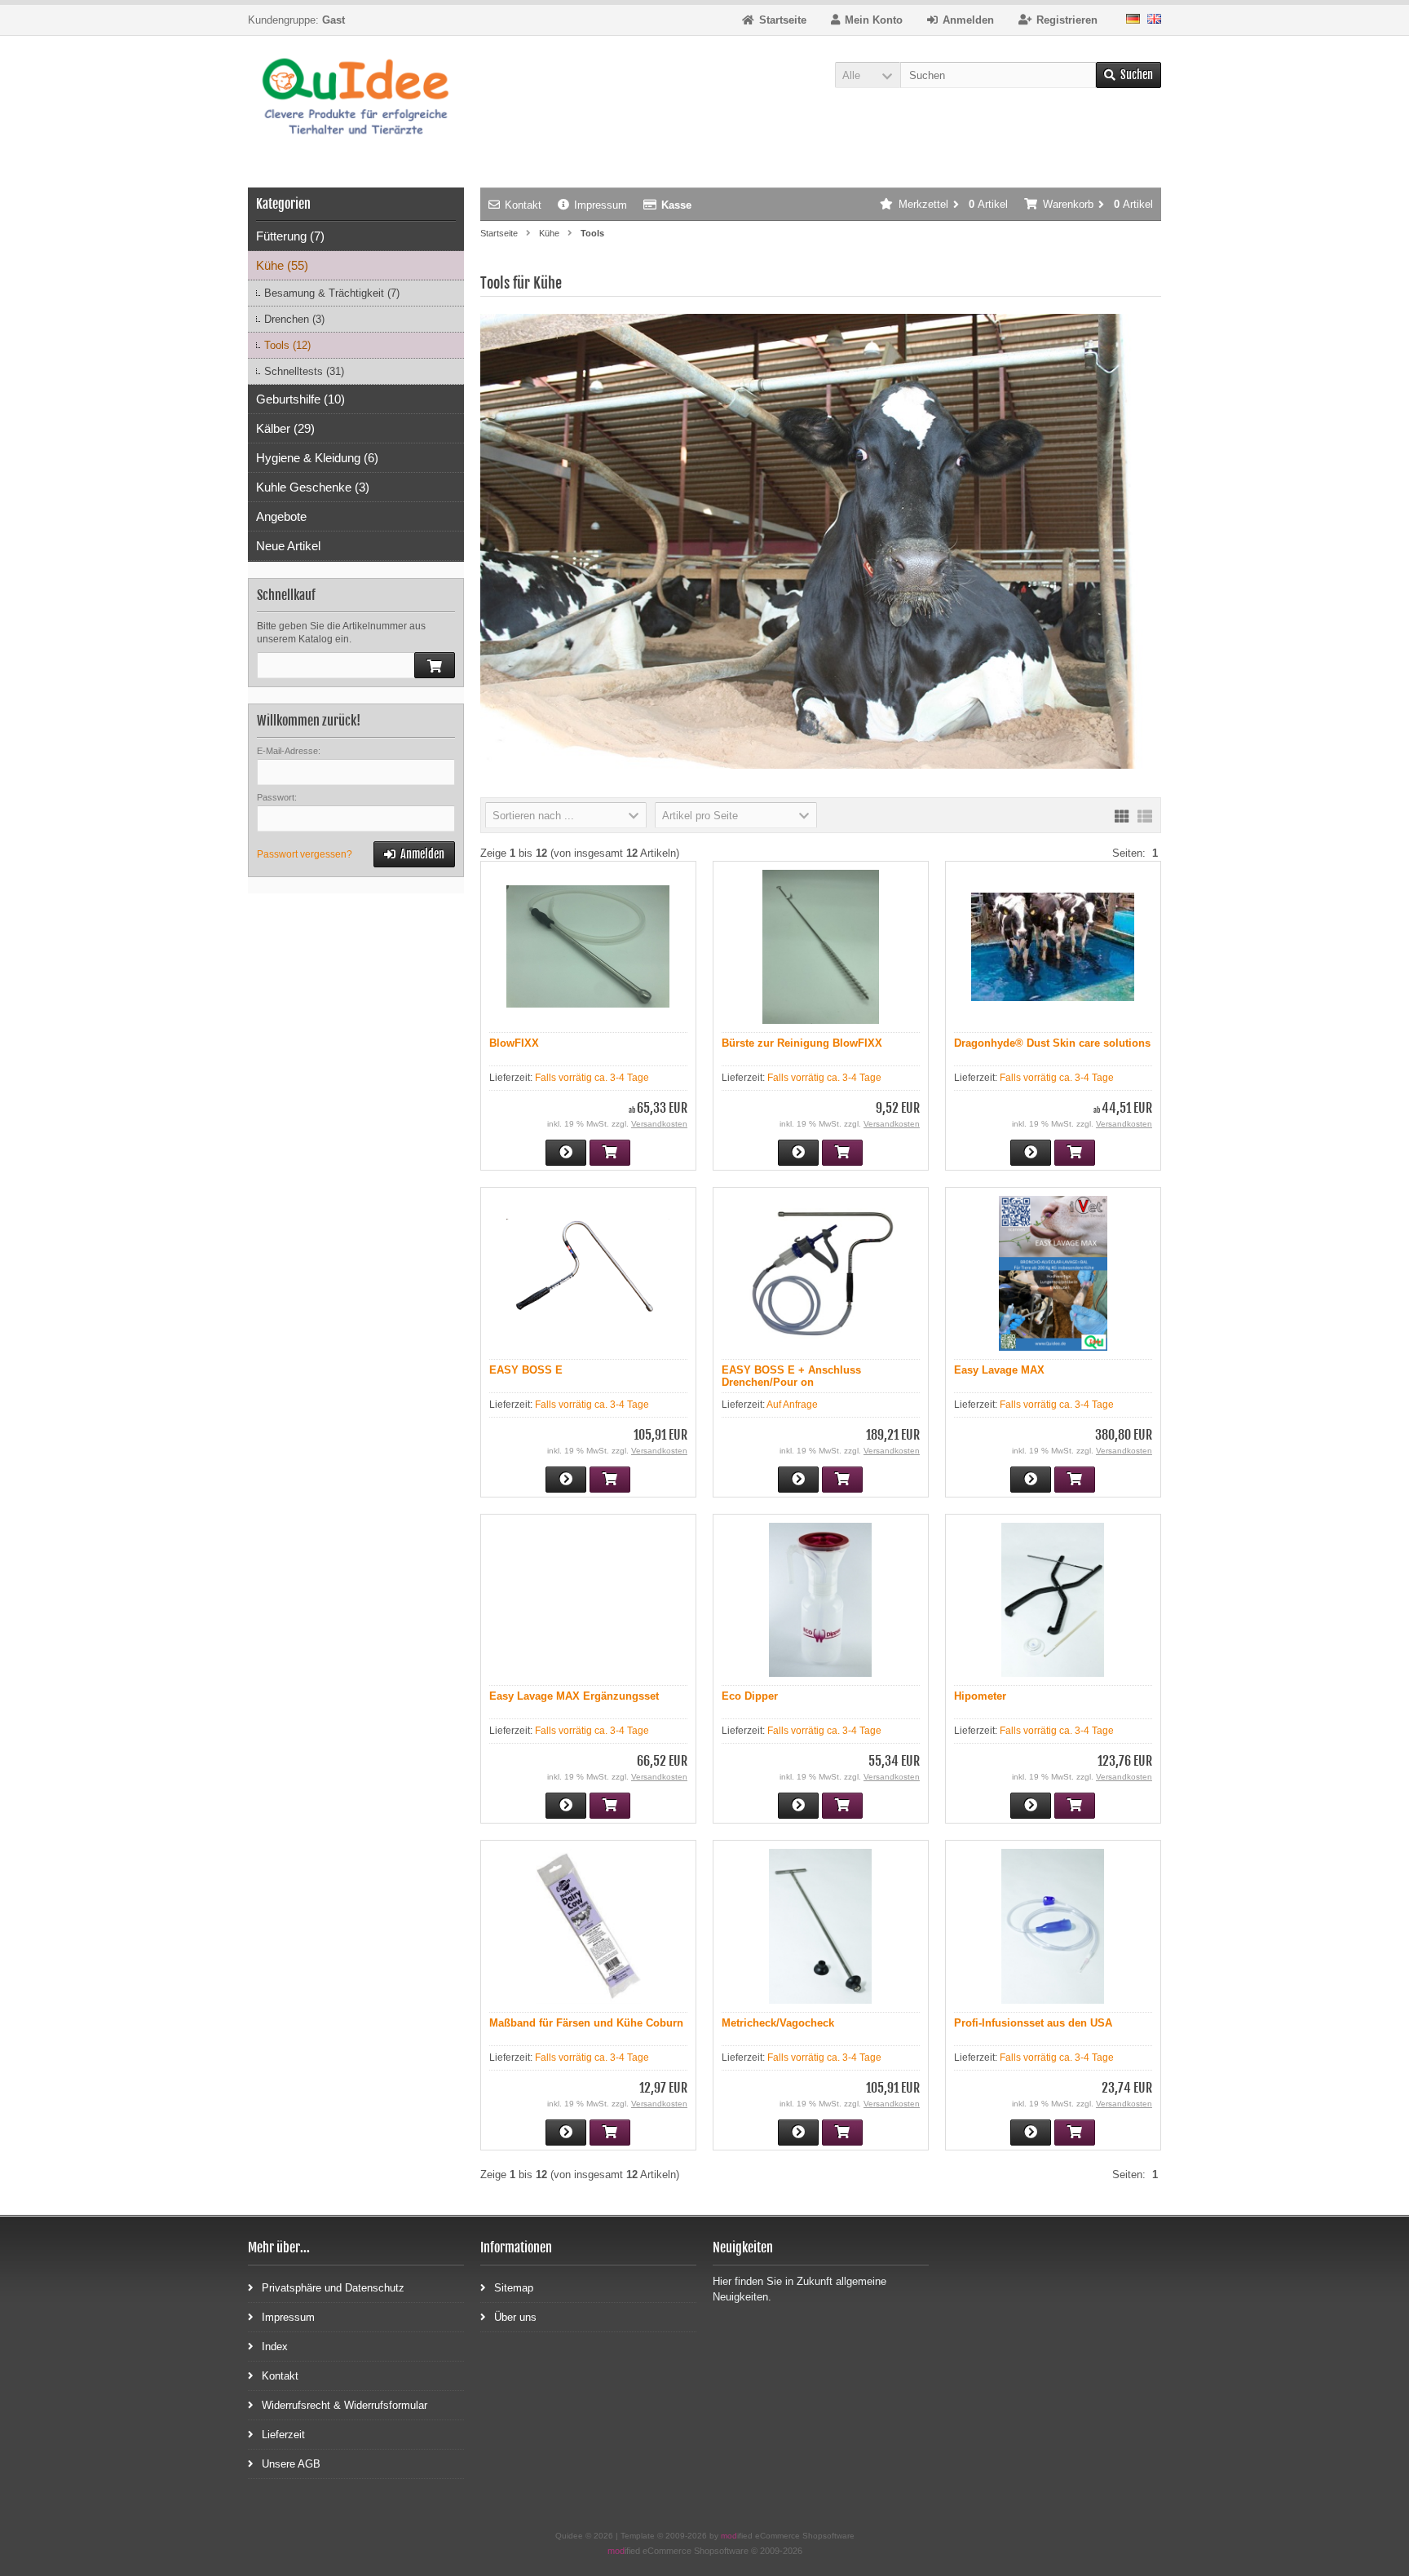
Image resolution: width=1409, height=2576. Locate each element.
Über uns (515, 2317)
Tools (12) (287, 345)
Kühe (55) (282, 265)
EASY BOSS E (526, 1370)
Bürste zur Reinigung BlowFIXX (802, 1043)
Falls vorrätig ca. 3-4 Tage (592, 1078)
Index (275, 2347)
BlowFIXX (514, 1043)
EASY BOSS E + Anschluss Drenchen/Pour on (791, 1376)
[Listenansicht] (1145, 815)
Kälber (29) (285, 428)
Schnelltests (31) (304, 371)
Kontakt (523, 205)
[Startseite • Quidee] (356, 99)
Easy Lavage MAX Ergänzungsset (574, 1696)
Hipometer (980, 1696)
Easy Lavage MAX (999, 1370)
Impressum (601, 205)
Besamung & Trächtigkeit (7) (332, 293)
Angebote (281, 516)
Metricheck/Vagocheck (778, 2023)
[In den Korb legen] (435, 665)
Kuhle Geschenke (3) (313, 487)
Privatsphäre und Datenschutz (333, 2288)
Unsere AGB (291, 2464)
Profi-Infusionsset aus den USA (1033, 2023)
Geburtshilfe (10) (300, 399)
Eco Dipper (750, 1696)
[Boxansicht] (1122, 815)
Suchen (1129, 75)
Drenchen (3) (294, 319)
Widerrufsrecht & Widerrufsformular (345, 2405)
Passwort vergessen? (305, 854)
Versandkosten (659, 1124)
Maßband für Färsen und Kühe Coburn (586, 2023)
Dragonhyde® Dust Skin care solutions (1052, 1043)
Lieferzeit (283, 2435)
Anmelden (414, 855)
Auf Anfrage (792, 1405)
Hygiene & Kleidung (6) (317, 458)
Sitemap (514, 2288)
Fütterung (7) (290, 236)
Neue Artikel (288, 546)
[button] (868, 75)
